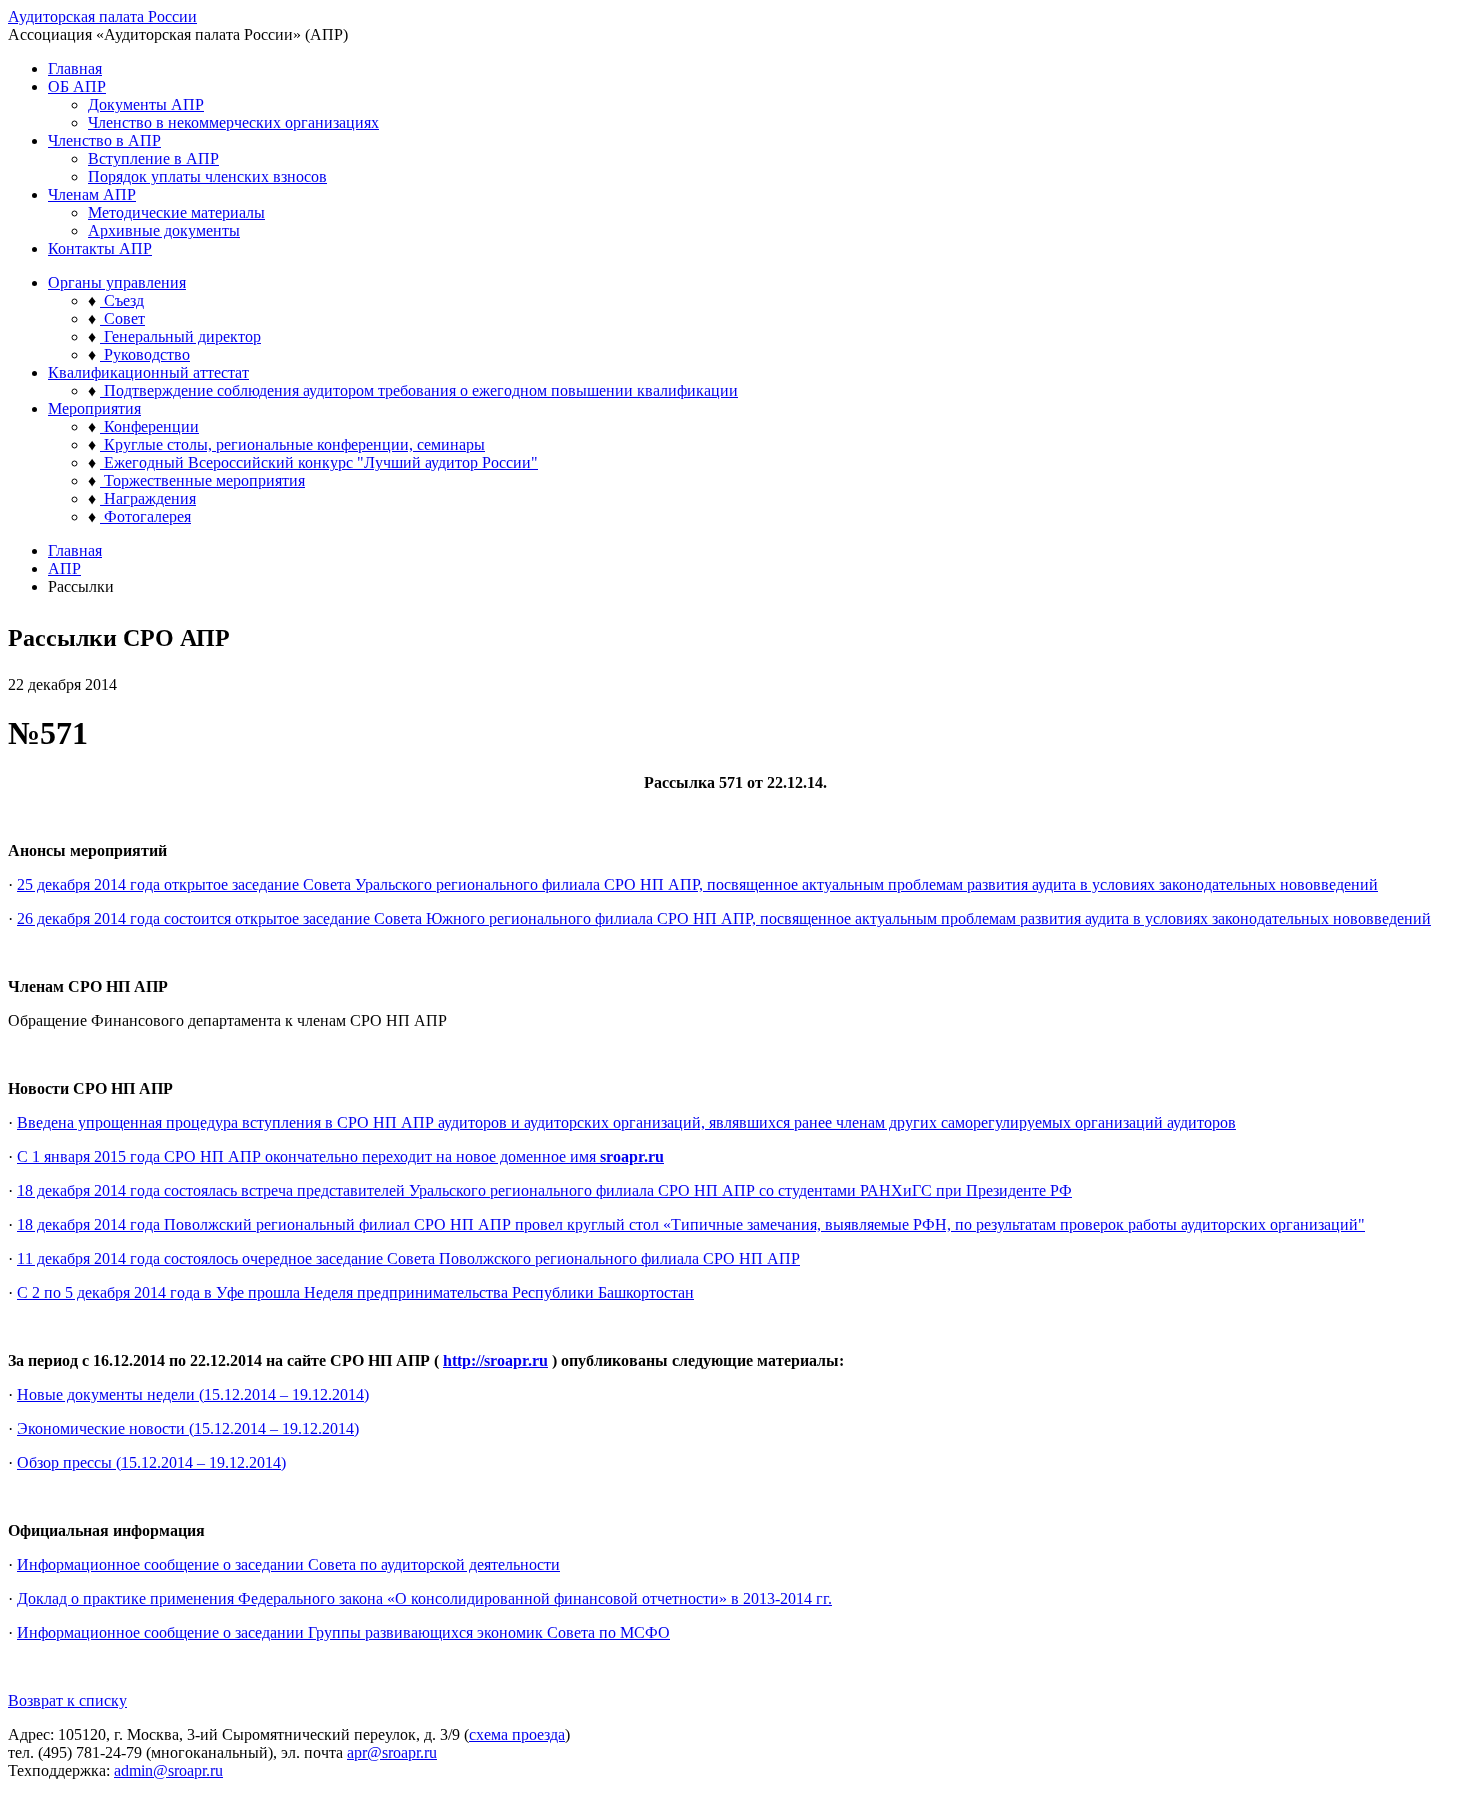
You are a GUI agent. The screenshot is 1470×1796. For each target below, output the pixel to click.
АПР (64, 568)
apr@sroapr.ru (392, 1752)
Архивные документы (164, 230)
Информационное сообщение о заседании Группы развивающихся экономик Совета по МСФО (343, 1632)
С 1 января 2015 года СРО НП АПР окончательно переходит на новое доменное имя (340, 1156)
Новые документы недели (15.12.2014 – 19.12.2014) (193, 1394)
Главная (75, 68)
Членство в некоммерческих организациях (233, 122)
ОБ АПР (77, 86)
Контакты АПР (100, 248)
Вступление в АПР (153, 158)
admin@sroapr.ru (168, 1770)
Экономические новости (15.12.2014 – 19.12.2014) (188, 1428)
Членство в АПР (104, 140)
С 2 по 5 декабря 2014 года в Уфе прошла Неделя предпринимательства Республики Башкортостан (355, 1292)
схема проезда (517, 1734)
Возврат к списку (67, 1700)
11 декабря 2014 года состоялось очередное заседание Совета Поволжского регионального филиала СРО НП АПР (408, 1258)
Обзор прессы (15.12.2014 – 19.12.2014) (151, 1462)
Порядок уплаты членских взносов (207, 176)
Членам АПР (92, 194)
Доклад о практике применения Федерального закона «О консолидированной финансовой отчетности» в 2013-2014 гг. (424, 1598)
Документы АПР (146, 104)
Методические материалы (176, 212)
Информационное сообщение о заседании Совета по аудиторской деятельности (288, 1564)
